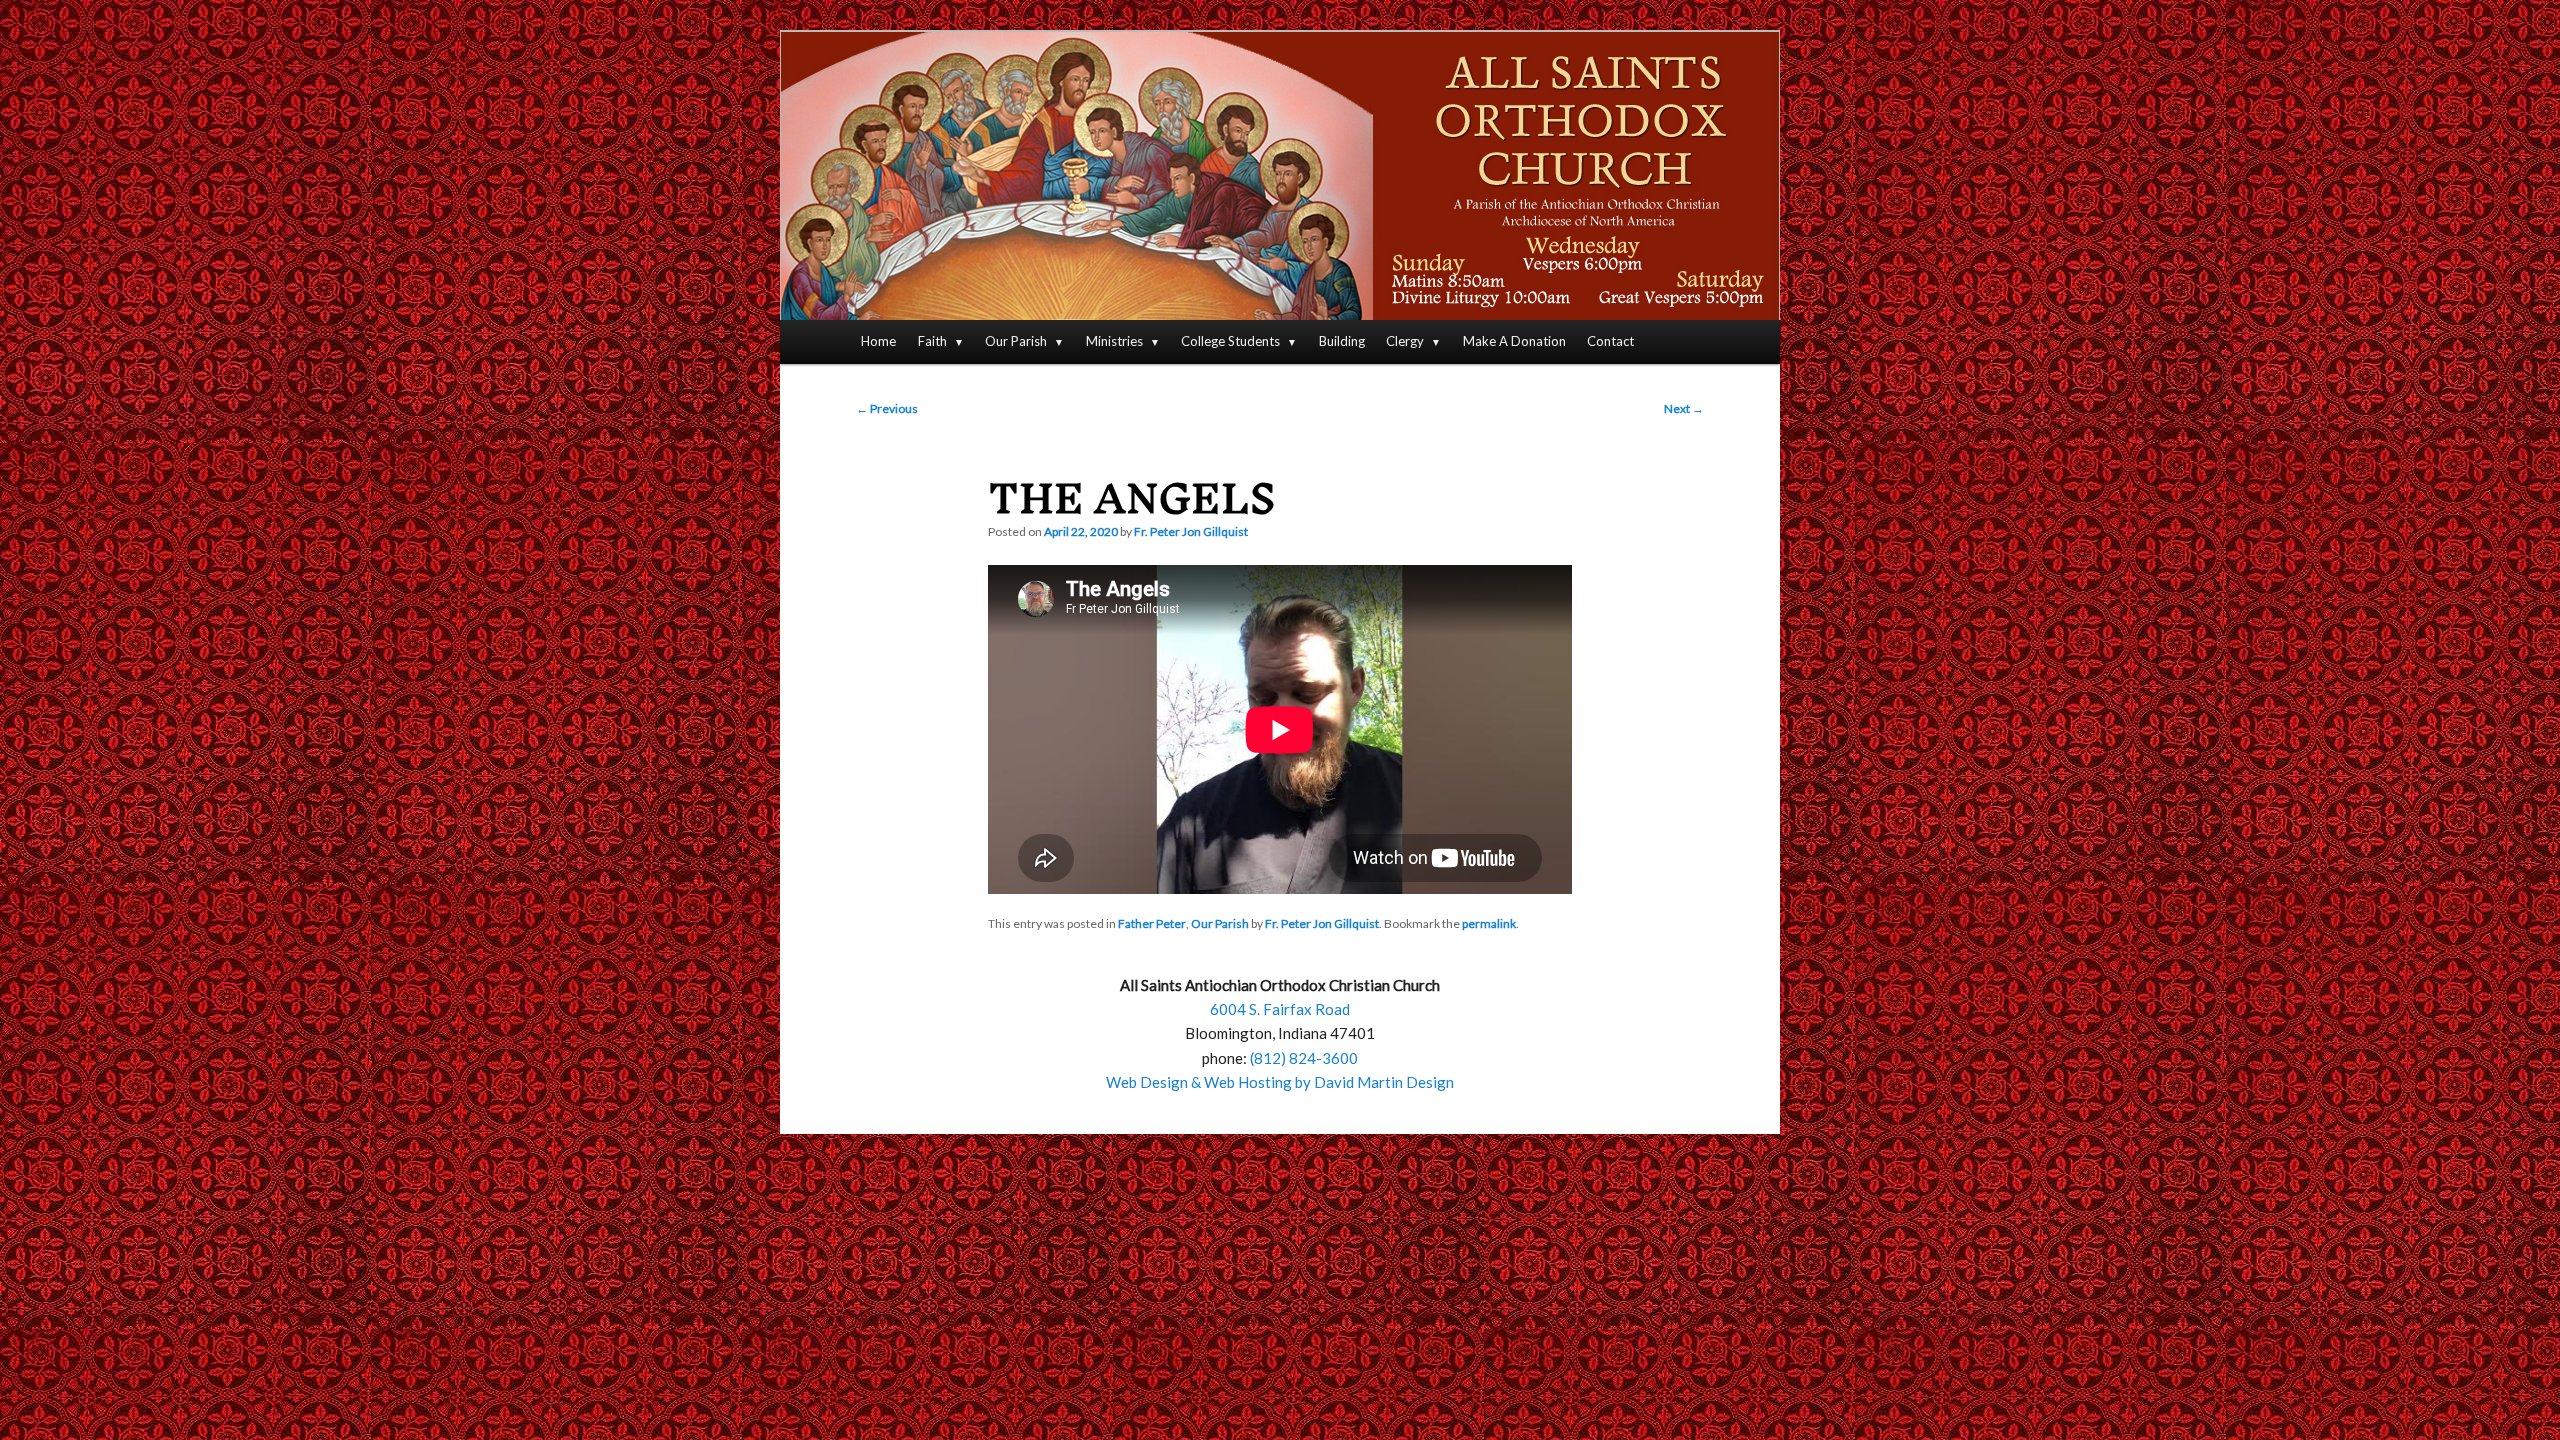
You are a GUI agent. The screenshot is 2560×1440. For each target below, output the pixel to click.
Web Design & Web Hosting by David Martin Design (1280, 1082)
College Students (1230, 341)
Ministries (1114, 341)
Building (1342, 341)
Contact (1610, 341)
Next (1684, 408)
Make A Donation (1514, 341)
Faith (932, 341)
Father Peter (1152, 923)
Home (878, 341)
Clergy (1405, 341)
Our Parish (1016, 341)
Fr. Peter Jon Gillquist (1191, 531)
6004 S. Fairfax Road (1280, 1009)
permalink (1489, 923)
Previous (887, 408)
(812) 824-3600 (1304, 1058)
